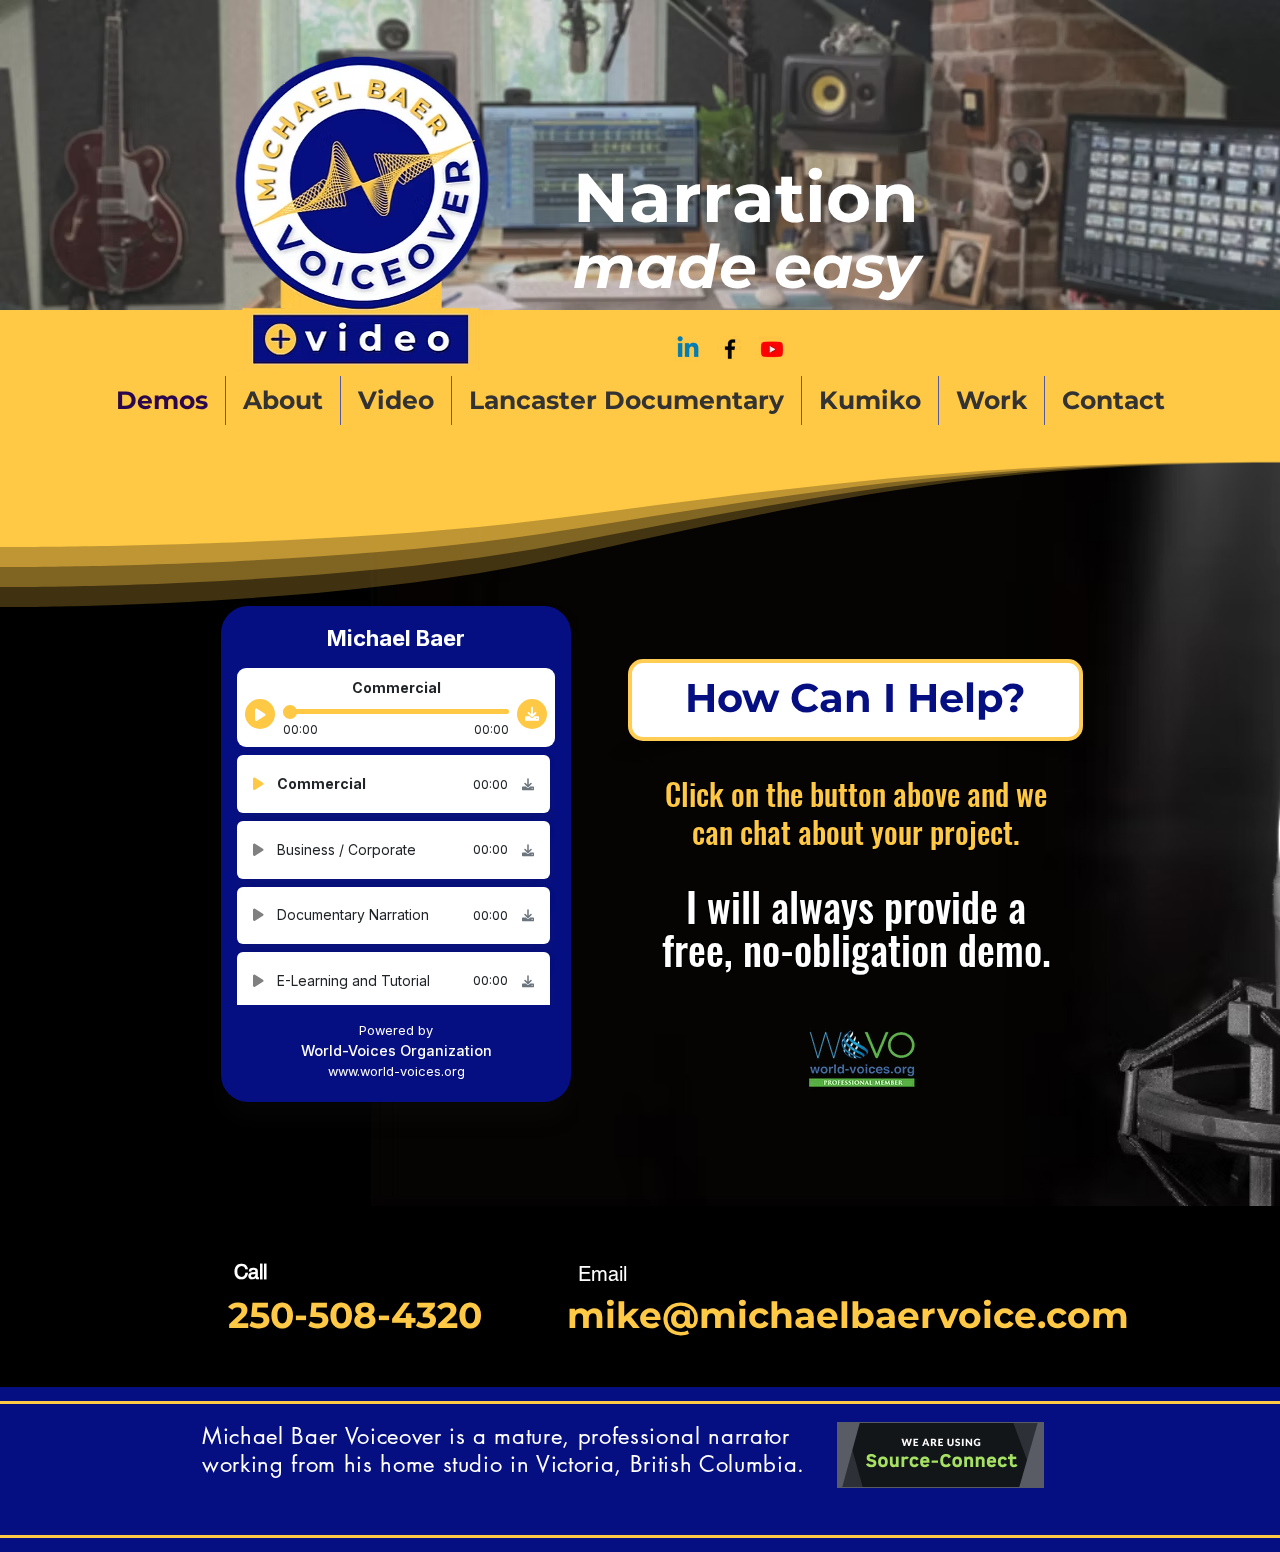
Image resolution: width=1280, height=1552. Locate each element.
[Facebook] (730, 349)
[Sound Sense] (772, 349)
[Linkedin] (688, 349)
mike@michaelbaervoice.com (848, 1315)
